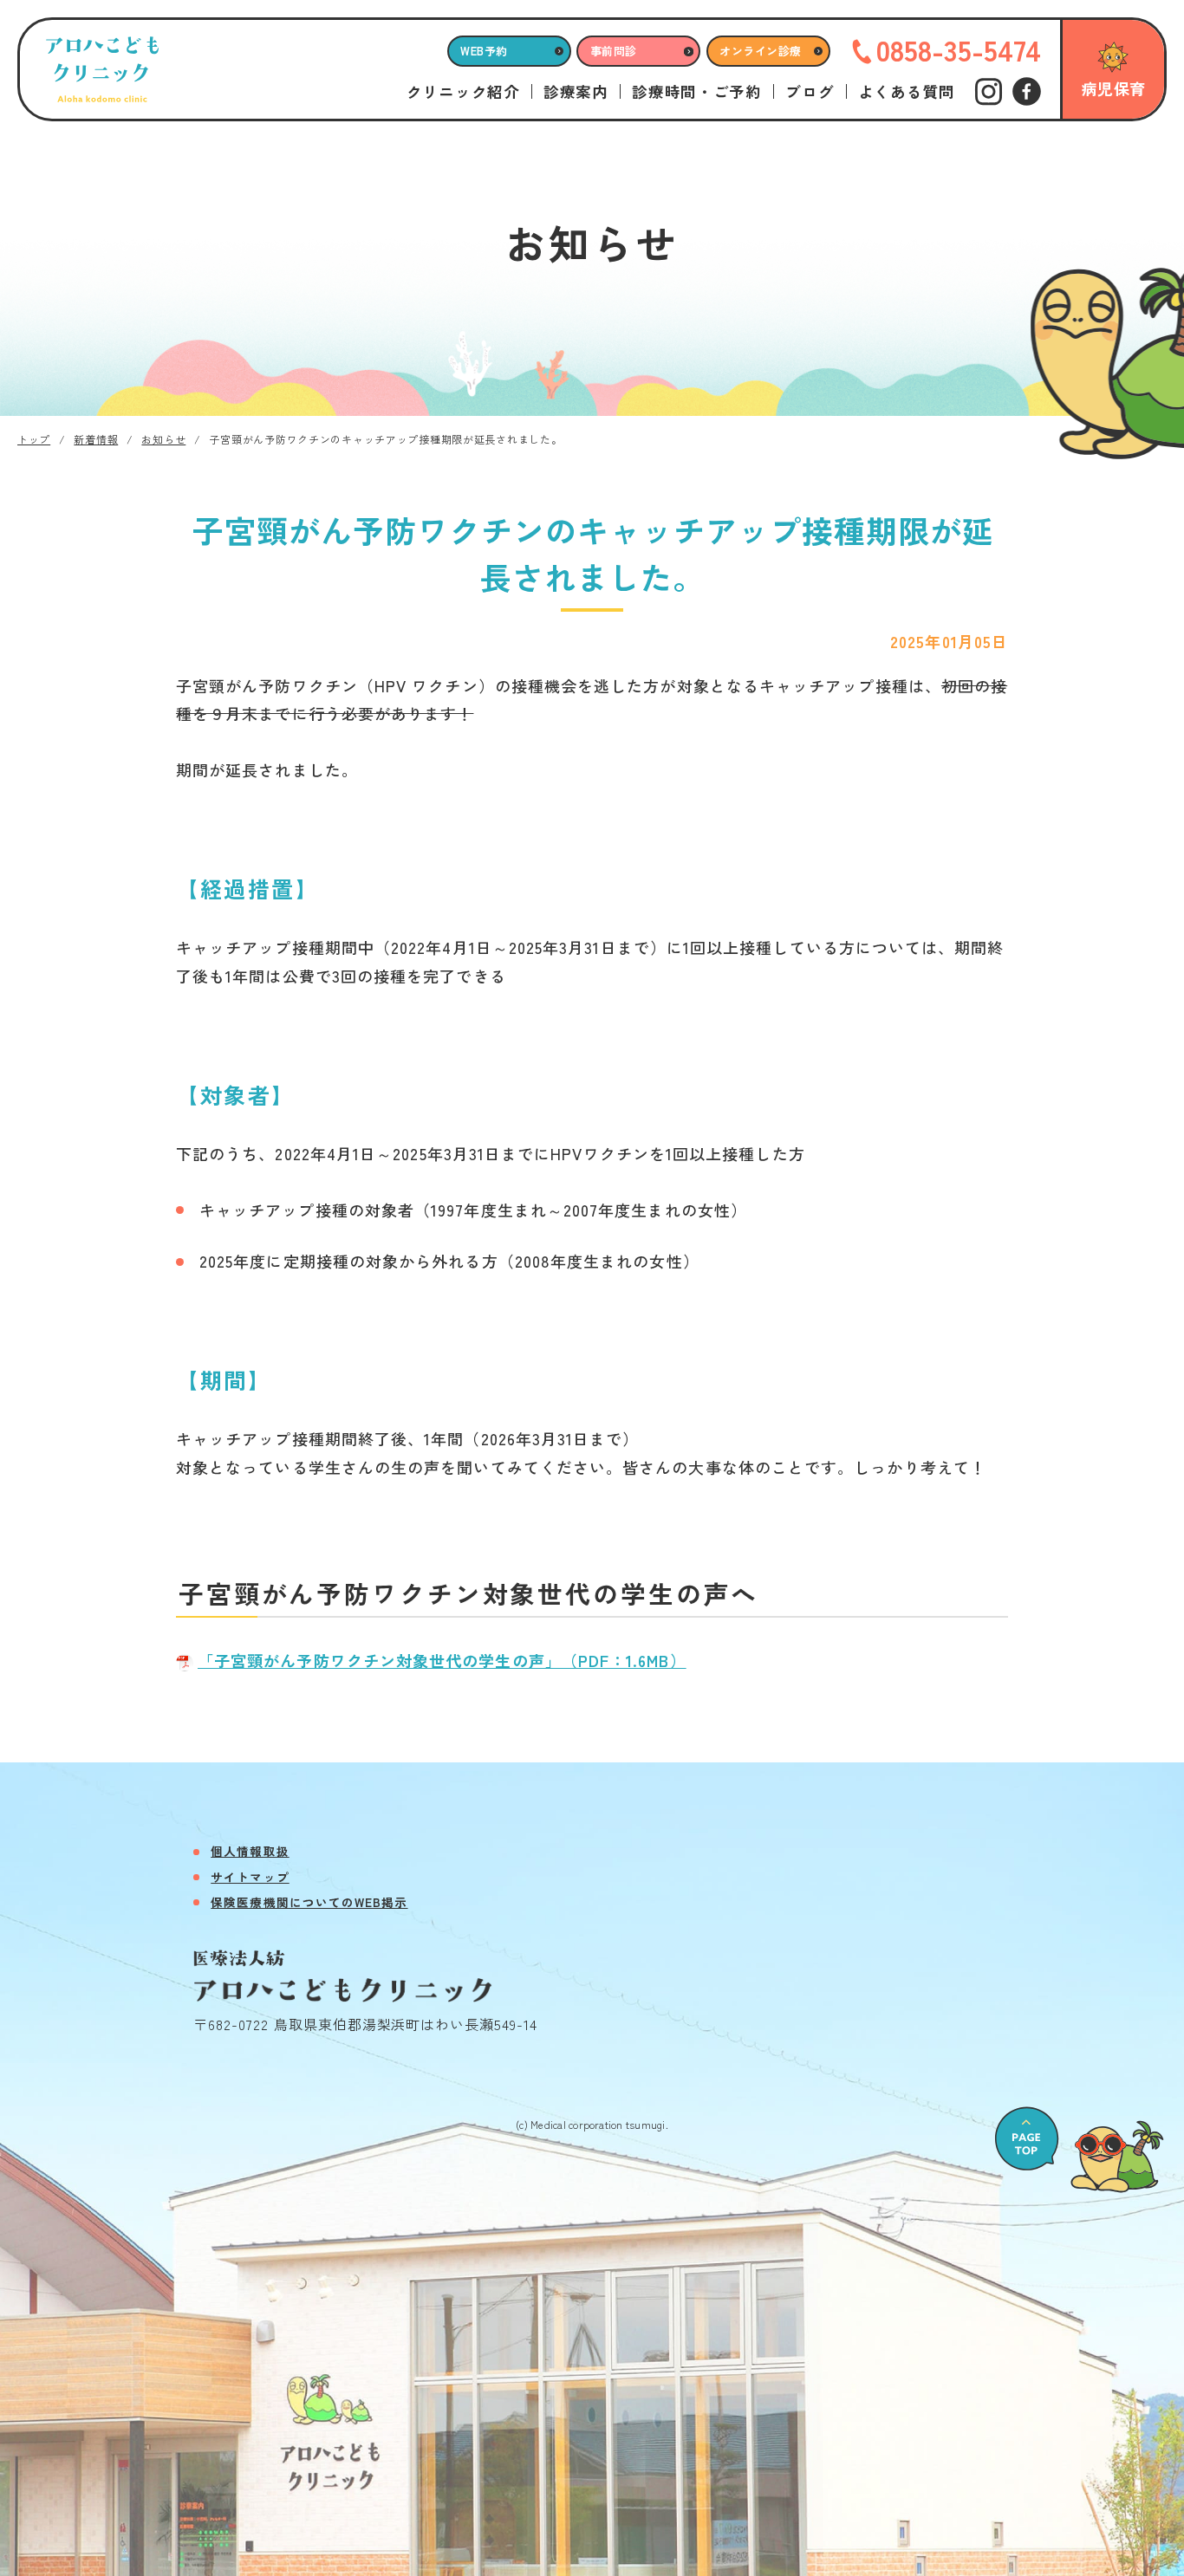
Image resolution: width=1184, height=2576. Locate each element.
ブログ (810, 92)
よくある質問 (907, 92)
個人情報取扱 (250, 1851)
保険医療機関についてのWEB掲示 (309, 1902)
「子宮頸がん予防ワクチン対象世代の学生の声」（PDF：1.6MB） (442, 1660)
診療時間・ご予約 (697, 92)
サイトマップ (250, 1877)
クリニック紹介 (463, 92)
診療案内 (576, 92)
